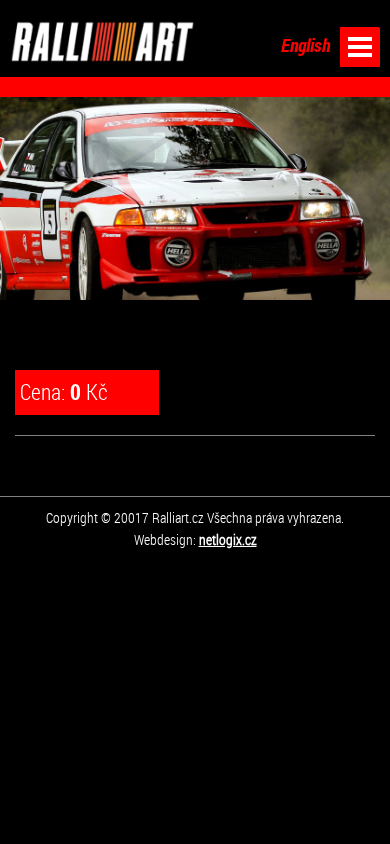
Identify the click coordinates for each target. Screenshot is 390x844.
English (305, 45)
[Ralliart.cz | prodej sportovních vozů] (102, 41)
